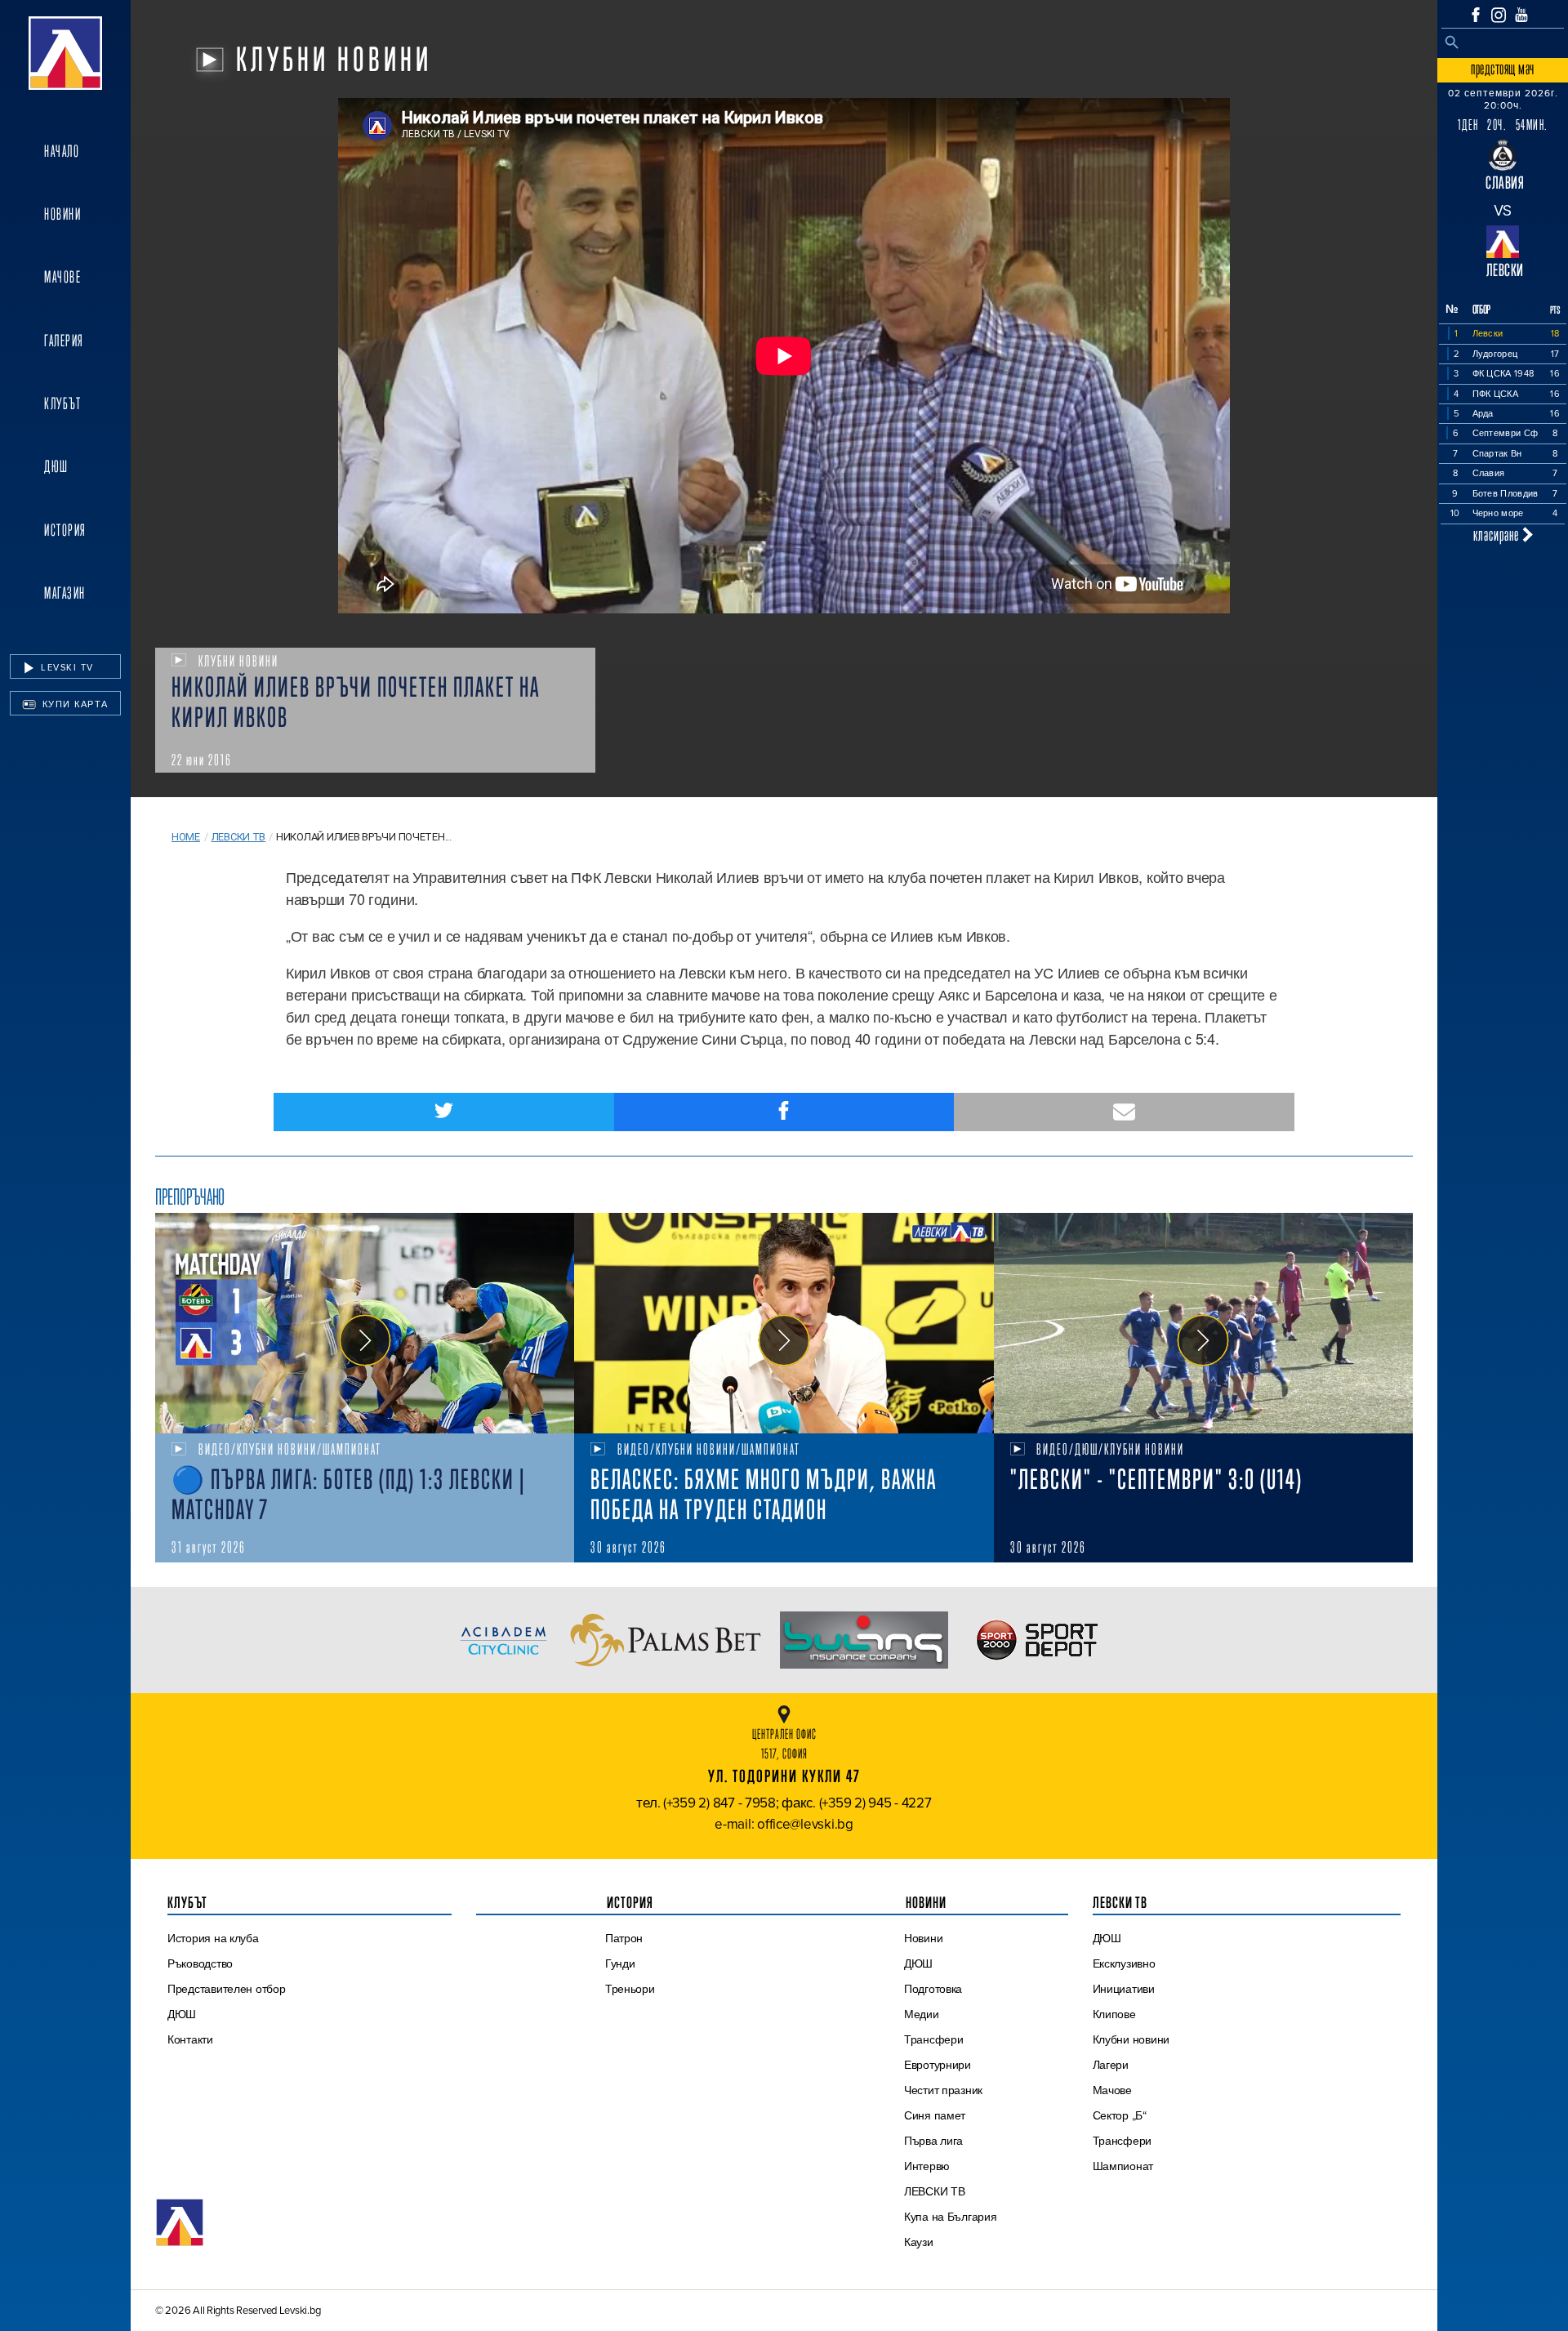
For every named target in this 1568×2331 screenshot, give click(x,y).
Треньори (630, 1989)
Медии (922, 2014)
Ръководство (200, 1963)
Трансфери (934, 2039)
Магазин (65, 593)
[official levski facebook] (1476, 15)
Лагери (1111, 2065)
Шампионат (1123, 2166)
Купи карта (73, 704)
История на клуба (213, 1938)
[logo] (65, 53)
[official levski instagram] (1499, 15)
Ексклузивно (1124, 1963)
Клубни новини (1131, 2039)
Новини (62, 214)
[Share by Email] (1124, 1112)
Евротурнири (938, 2065)
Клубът (62, 403)
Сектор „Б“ (1120, 2115)
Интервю (927, 2166)
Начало (62, 151)
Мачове (62, 277)
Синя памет (935, 2115)
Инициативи (1124, 1989)
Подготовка (933, 1989)
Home (186, 837)
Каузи (919, 2242)
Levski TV (66, 667)
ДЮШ (56, 466)
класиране (1498, 535)
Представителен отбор (227, 1989)
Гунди (620, 1963)
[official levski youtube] (1521, 15)
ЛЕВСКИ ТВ (935, 2191)
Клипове (1114, 2014)
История (65, 530)
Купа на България (951, 2217)
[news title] (365, 1323)
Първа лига (933, 2141)
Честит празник (943, 2090)
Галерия (64, 341)
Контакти (190, 2039)
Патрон (624, 1938)
